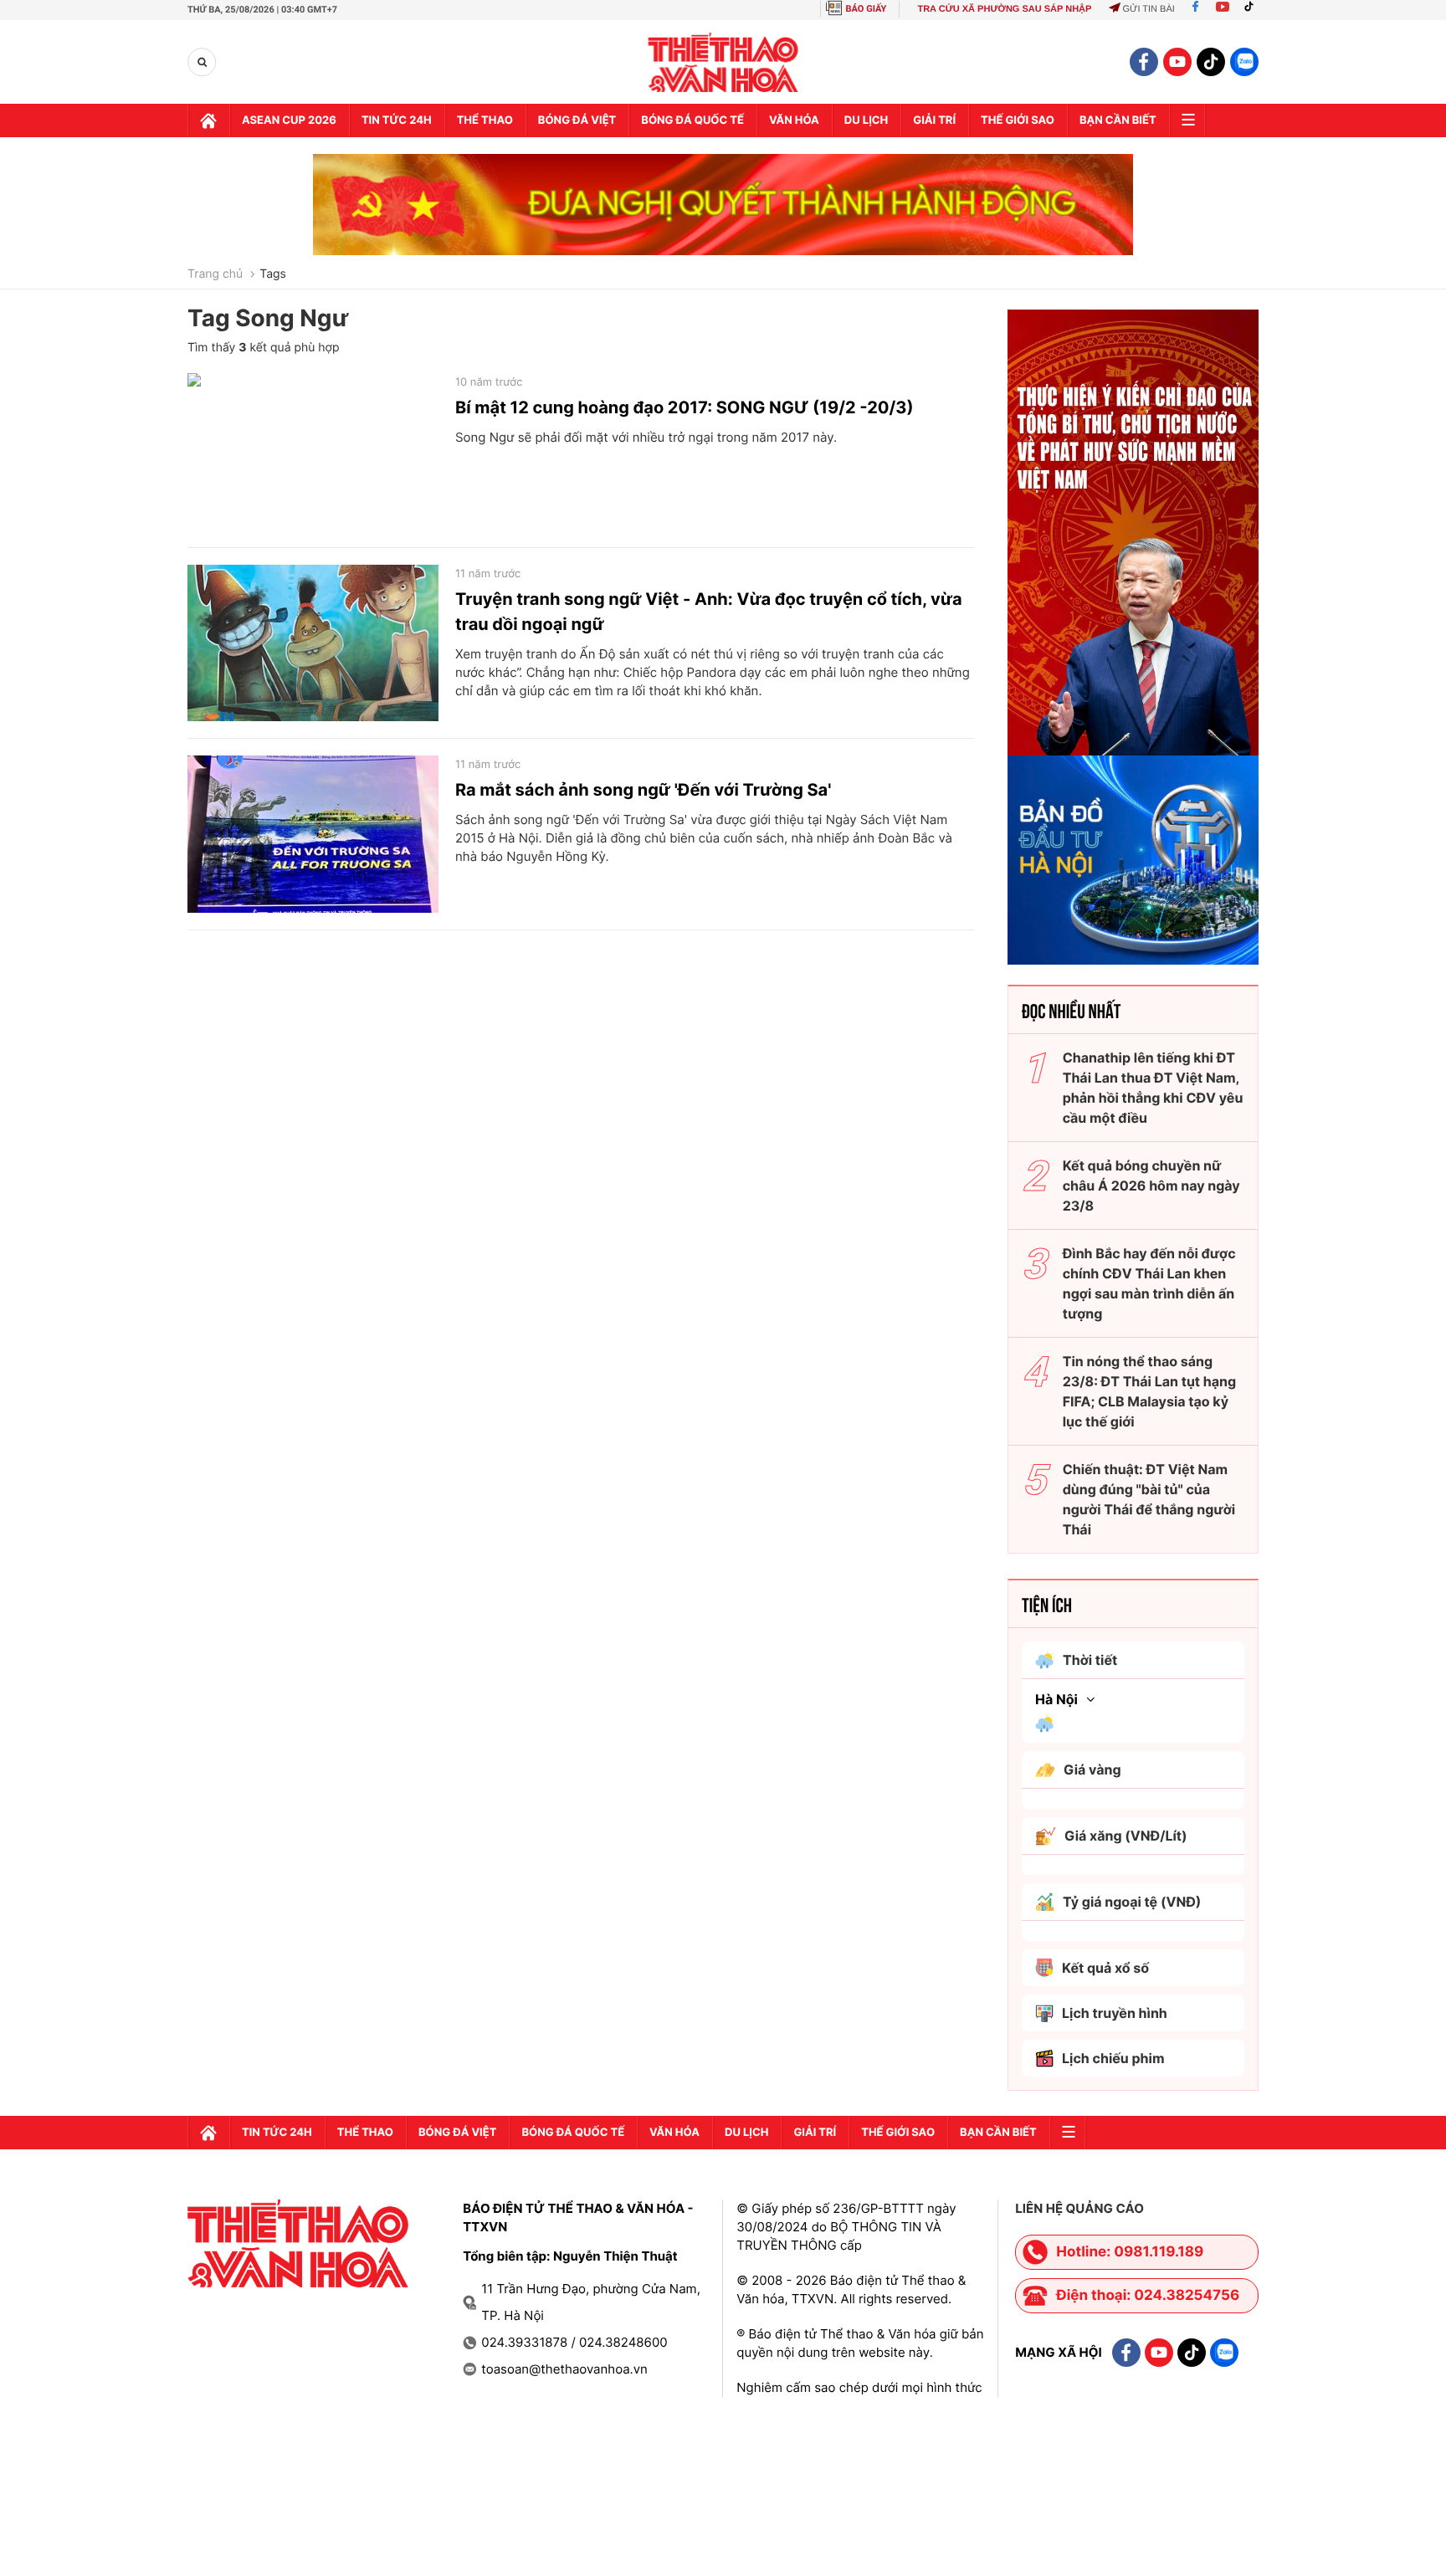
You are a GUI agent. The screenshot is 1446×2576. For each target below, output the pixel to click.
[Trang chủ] (208, 120)
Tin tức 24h (397, 120)
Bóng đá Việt (577, 120)
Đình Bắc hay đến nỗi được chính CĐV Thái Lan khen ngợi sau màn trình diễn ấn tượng (1149, 1283)
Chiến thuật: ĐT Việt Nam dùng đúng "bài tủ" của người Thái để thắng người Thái (1149, 1499)
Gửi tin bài (1148, 9)
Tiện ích (1047, 1604)
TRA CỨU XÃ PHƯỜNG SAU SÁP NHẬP (1004, 9)
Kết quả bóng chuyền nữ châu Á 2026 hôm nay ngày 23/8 (1151, 1186)
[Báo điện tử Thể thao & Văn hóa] (723, 62)
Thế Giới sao (1018, 120)
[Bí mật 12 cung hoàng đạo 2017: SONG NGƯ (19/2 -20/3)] (313, 452)
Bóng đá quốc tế (692, 120)
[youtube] (1177, 62)
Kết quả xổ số (1105, 1968)
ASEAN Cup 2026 (289, 120)
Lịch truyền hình (1115, 2013)
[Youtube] (1223, 9)
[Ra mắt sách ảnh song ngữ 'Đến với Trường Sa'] (313, 834)
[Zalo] (1244, 62)
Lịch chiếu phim (1113, 2058)
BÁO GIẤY (867, 9)
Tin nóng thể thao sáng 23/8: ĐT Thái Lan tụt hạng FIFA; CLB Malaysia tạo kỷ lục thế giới (1149, 1391)
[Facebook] (1195, 9)
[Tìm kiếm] (202, 62)
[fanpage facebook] (1144, 62)
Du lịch (866, 120)
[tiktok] (1211, 62)
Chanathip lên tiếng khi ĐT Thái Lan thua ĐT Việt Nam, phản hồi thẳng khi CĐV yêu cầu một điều (1153, 1088)
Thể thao (485, 120)
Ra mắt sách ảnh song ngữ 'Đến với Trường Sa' (643, 790)
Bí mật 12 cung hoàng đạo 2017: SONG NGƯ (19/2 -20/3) (685, 407)
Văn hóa (794, 120)
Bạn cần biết (1118, 120)
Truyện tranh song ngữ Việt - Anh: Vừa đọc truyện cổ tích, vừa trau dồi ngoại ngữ (709, 612)
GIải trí (934, 120)
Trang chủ (215, 274)
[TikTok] (1253, 9)
